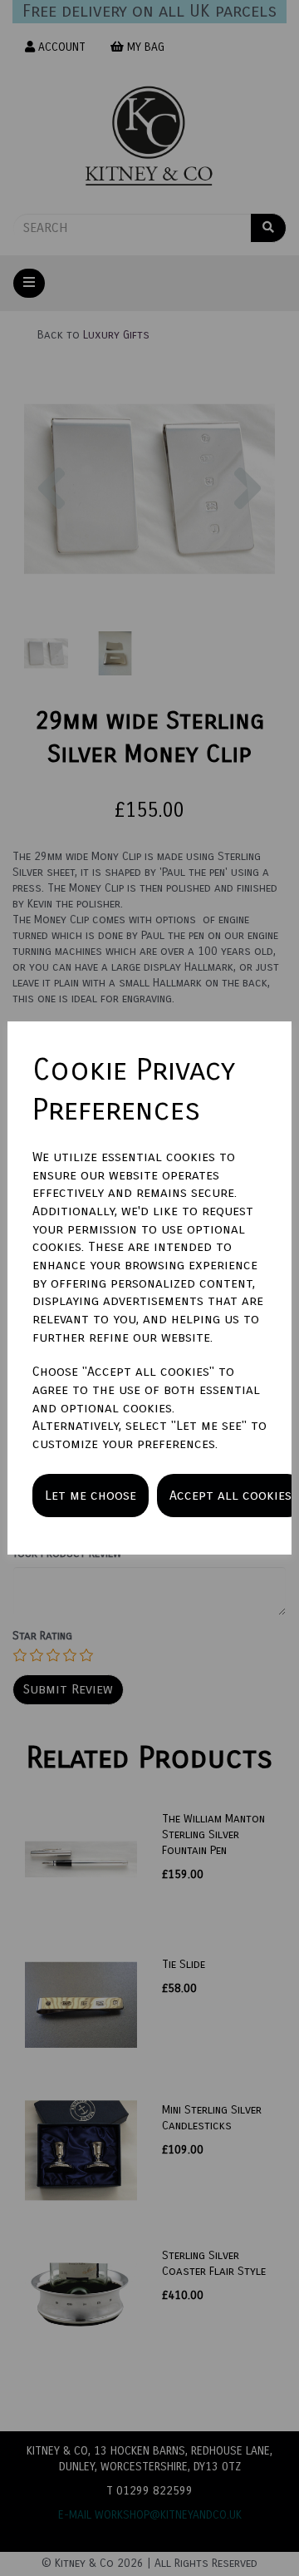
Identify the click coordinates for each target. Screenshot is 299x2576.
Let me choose (91, 1495)
